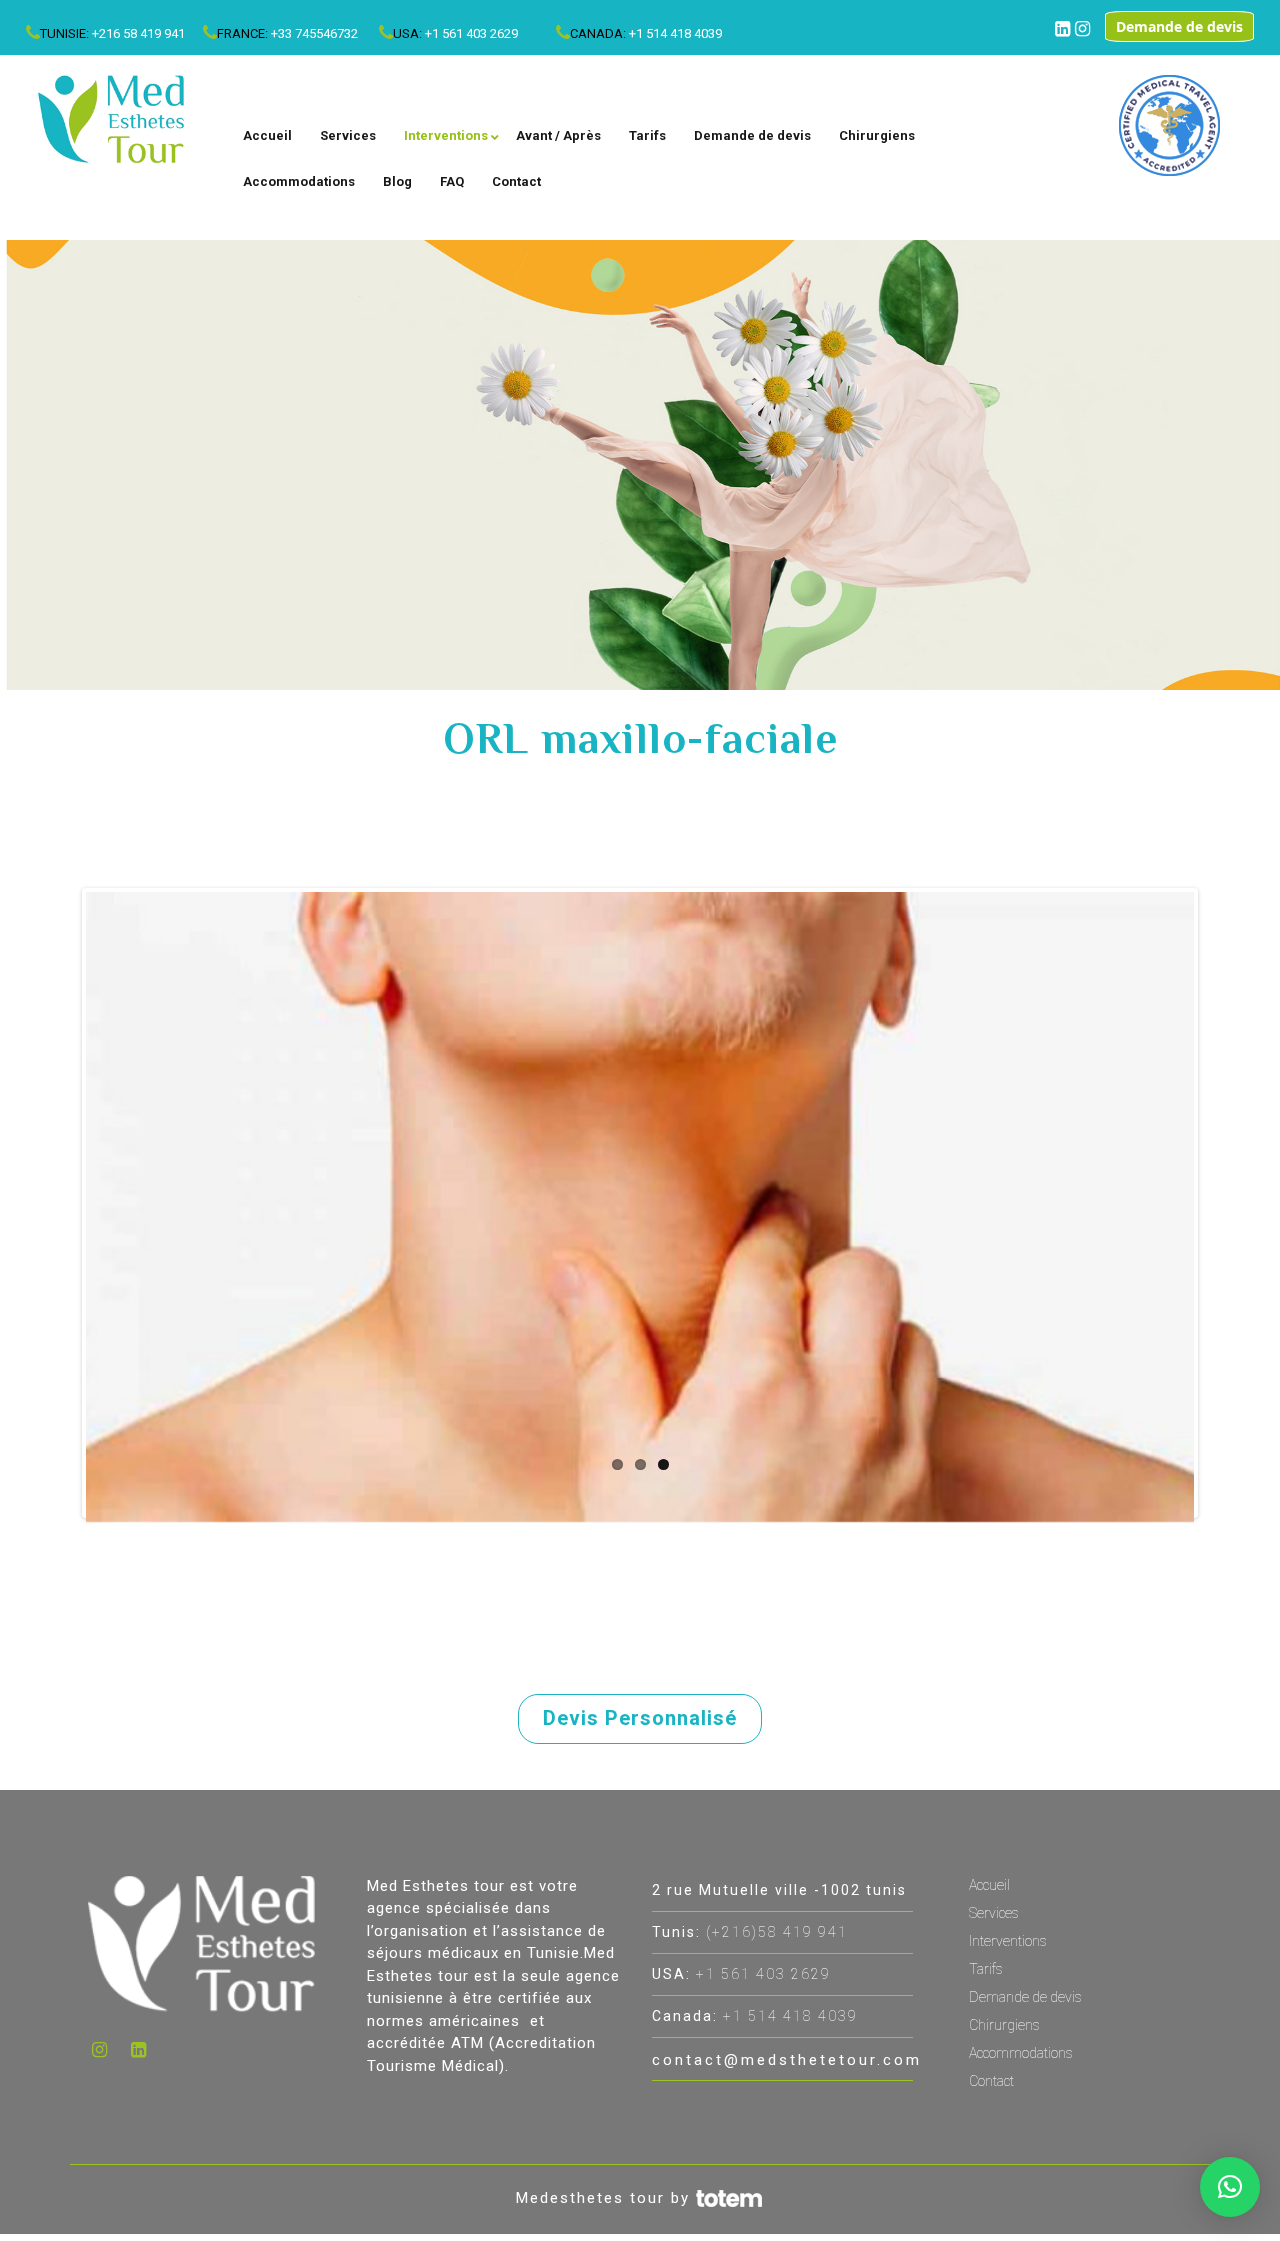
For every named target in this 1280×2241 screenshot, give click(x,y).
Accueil (989, 1885)
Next (1224, 1203)
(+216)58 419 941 (777, 1932)
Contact (991, 2081)
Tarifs (986, 1969)
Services (994, 1913)
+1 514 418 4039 (675, 33)
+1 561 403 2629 (471, 33)
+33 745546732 (314, 33)
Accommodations (1021, 2053)
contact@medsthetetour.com (787, 2060)
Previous (56, 1203)
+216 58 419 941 (138, 33)
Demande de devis (1179, 26)
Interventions (1008, 1941)
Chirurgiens (1004, 2025)
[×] (1230, 2187)
